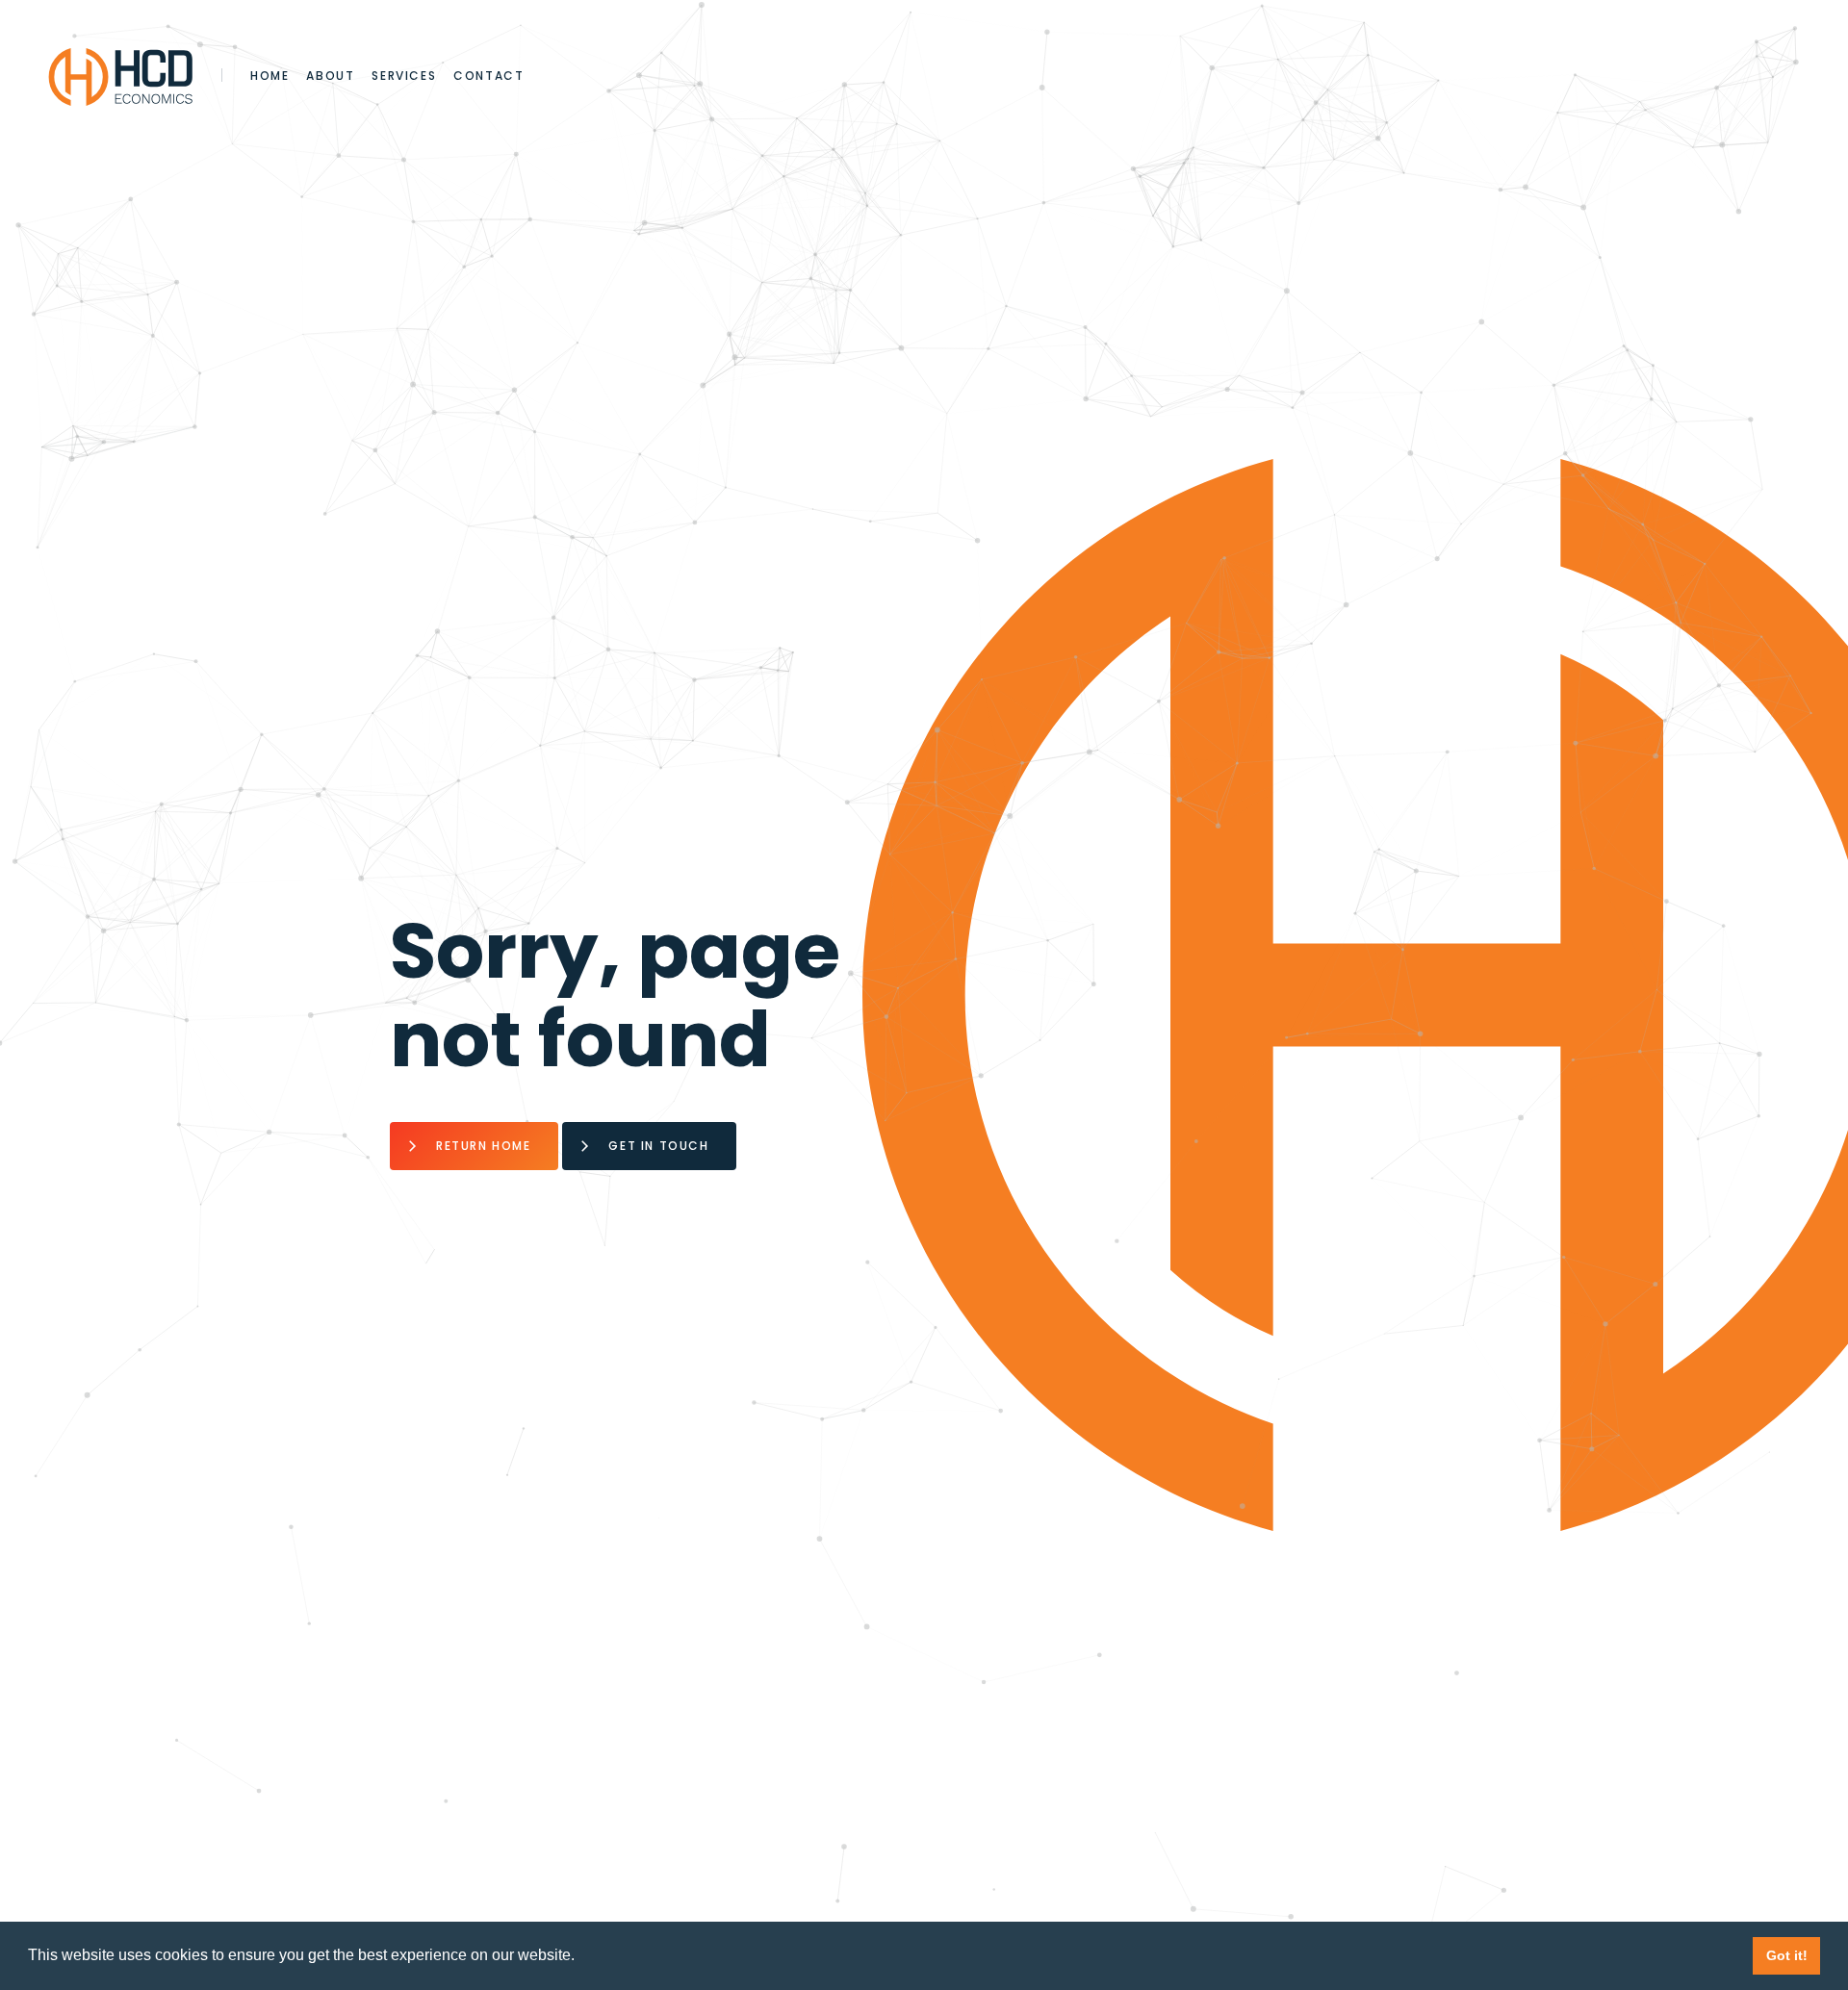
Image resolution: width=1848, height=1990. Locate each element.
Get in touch (658, 1146)
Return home (484, 1146)
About (330, 76)
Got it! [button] (1787, 1955)
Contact (488, 76)
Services (404, 76)
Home (269, 76)
